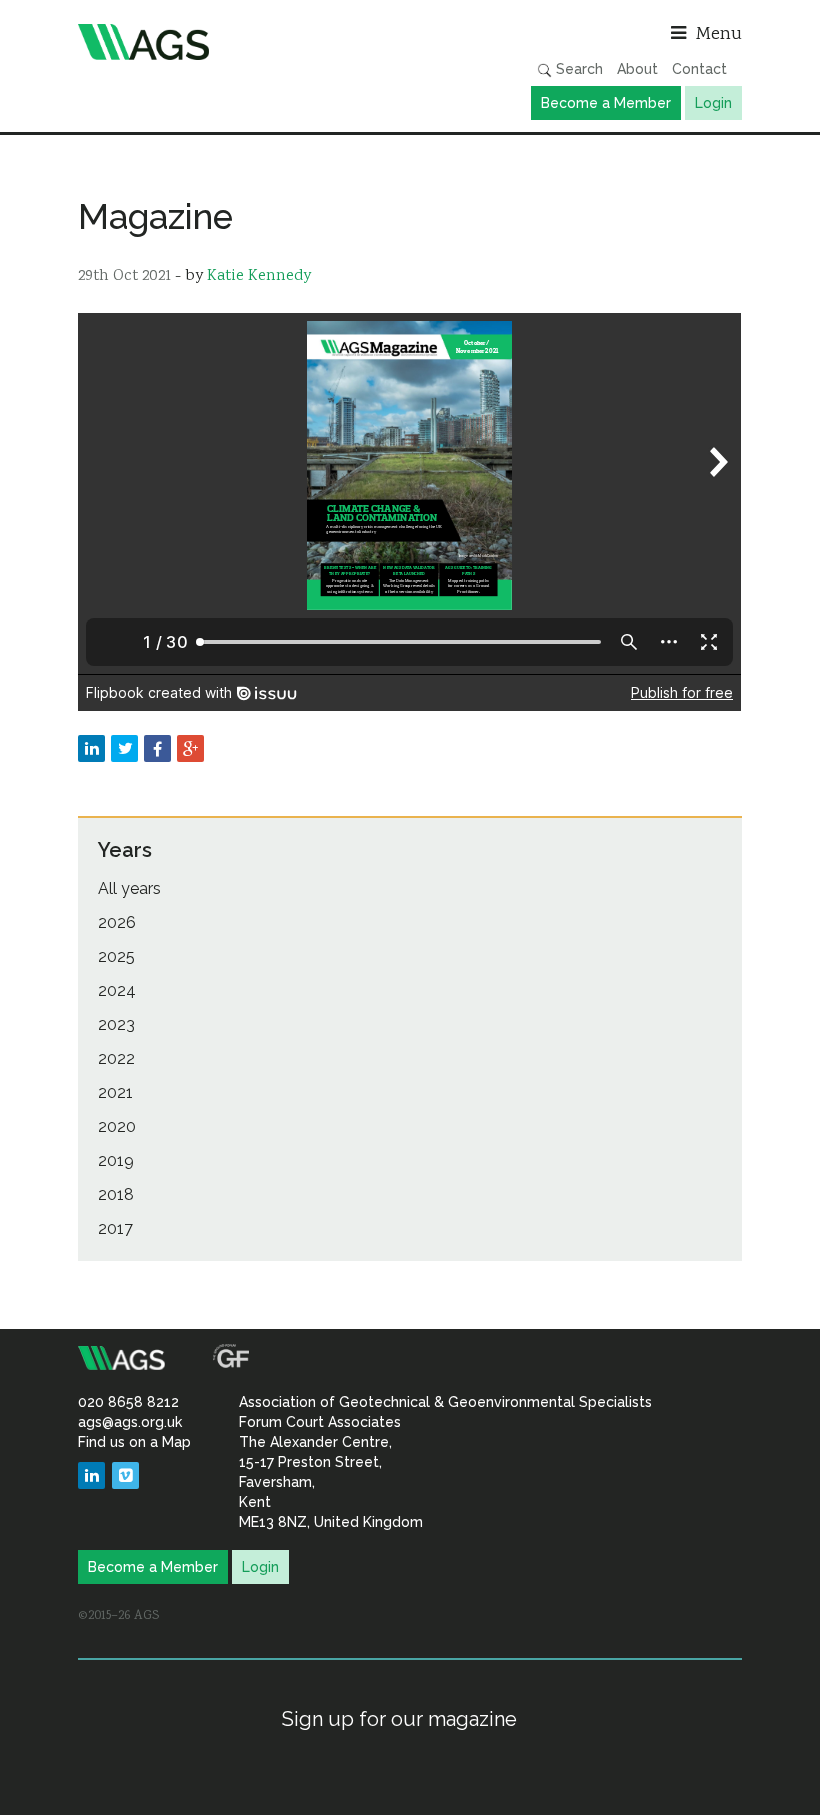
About (637, 69)
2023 (116, 1024)
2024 (117, 990)
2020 (117, 1126)
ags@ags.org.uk (130, 1422)
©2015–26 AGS (118, 1616)
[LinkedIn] (91, 1475)
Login (713, 103)
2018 (116, 1194)
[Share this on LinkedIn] (91, 748)
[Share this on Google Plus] (190, 748)
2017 (115, 1228)
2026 (117, 922)
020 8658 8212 (128, 1402)
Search (577, 69)
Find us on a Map (134, 1442)
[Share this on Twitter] (124, 748)
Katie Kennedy (259, 276)
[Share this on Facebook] (157, 748)
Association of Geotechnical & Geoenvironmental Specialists (239, 42)
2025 (116, 956)
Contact (699, 69)
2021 (115, 1092)
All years (129, 888)
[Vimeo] (125, 1475)
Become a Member (606, 103)
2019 (116, 1160)
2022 (116, 1058)
